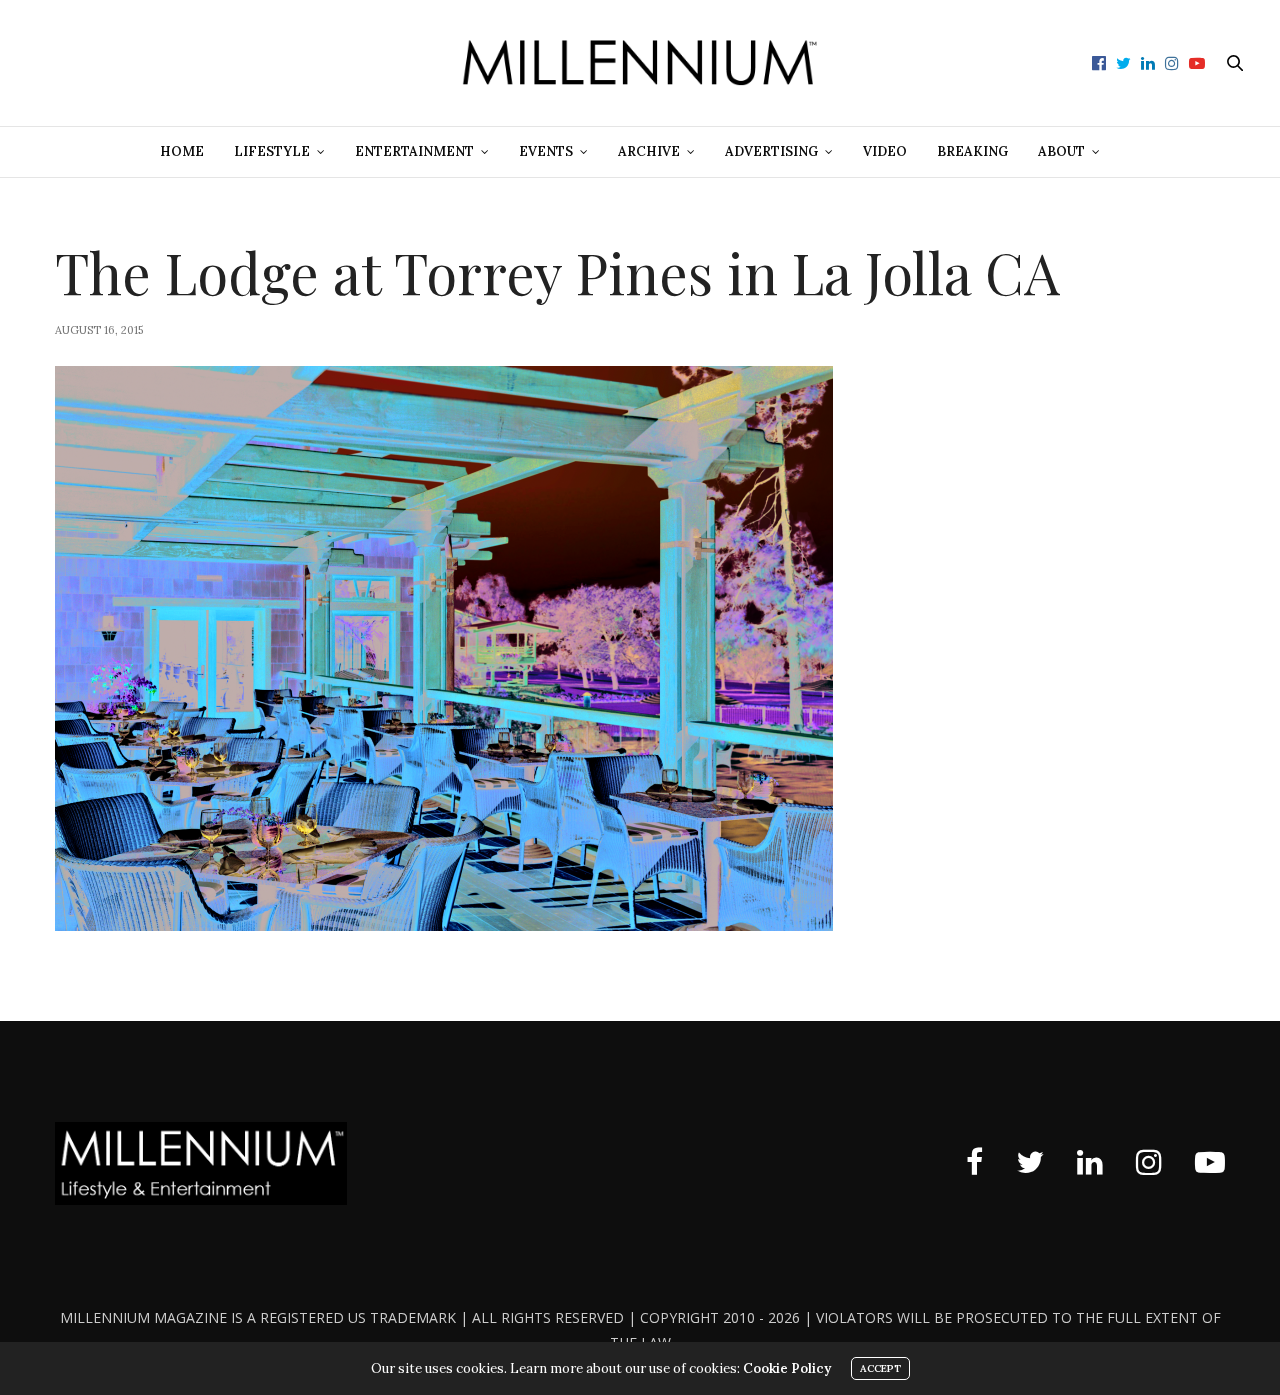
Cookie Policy (787, 1368)
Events (546, 151)
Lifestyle (272, 151)
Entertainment (414, 151)
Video (885, 151)
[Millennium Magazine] (640, 63)
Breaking (972, 151)
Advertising (771, 151)
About (1061, 151)
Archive (649, 151)
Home (182, 151)
